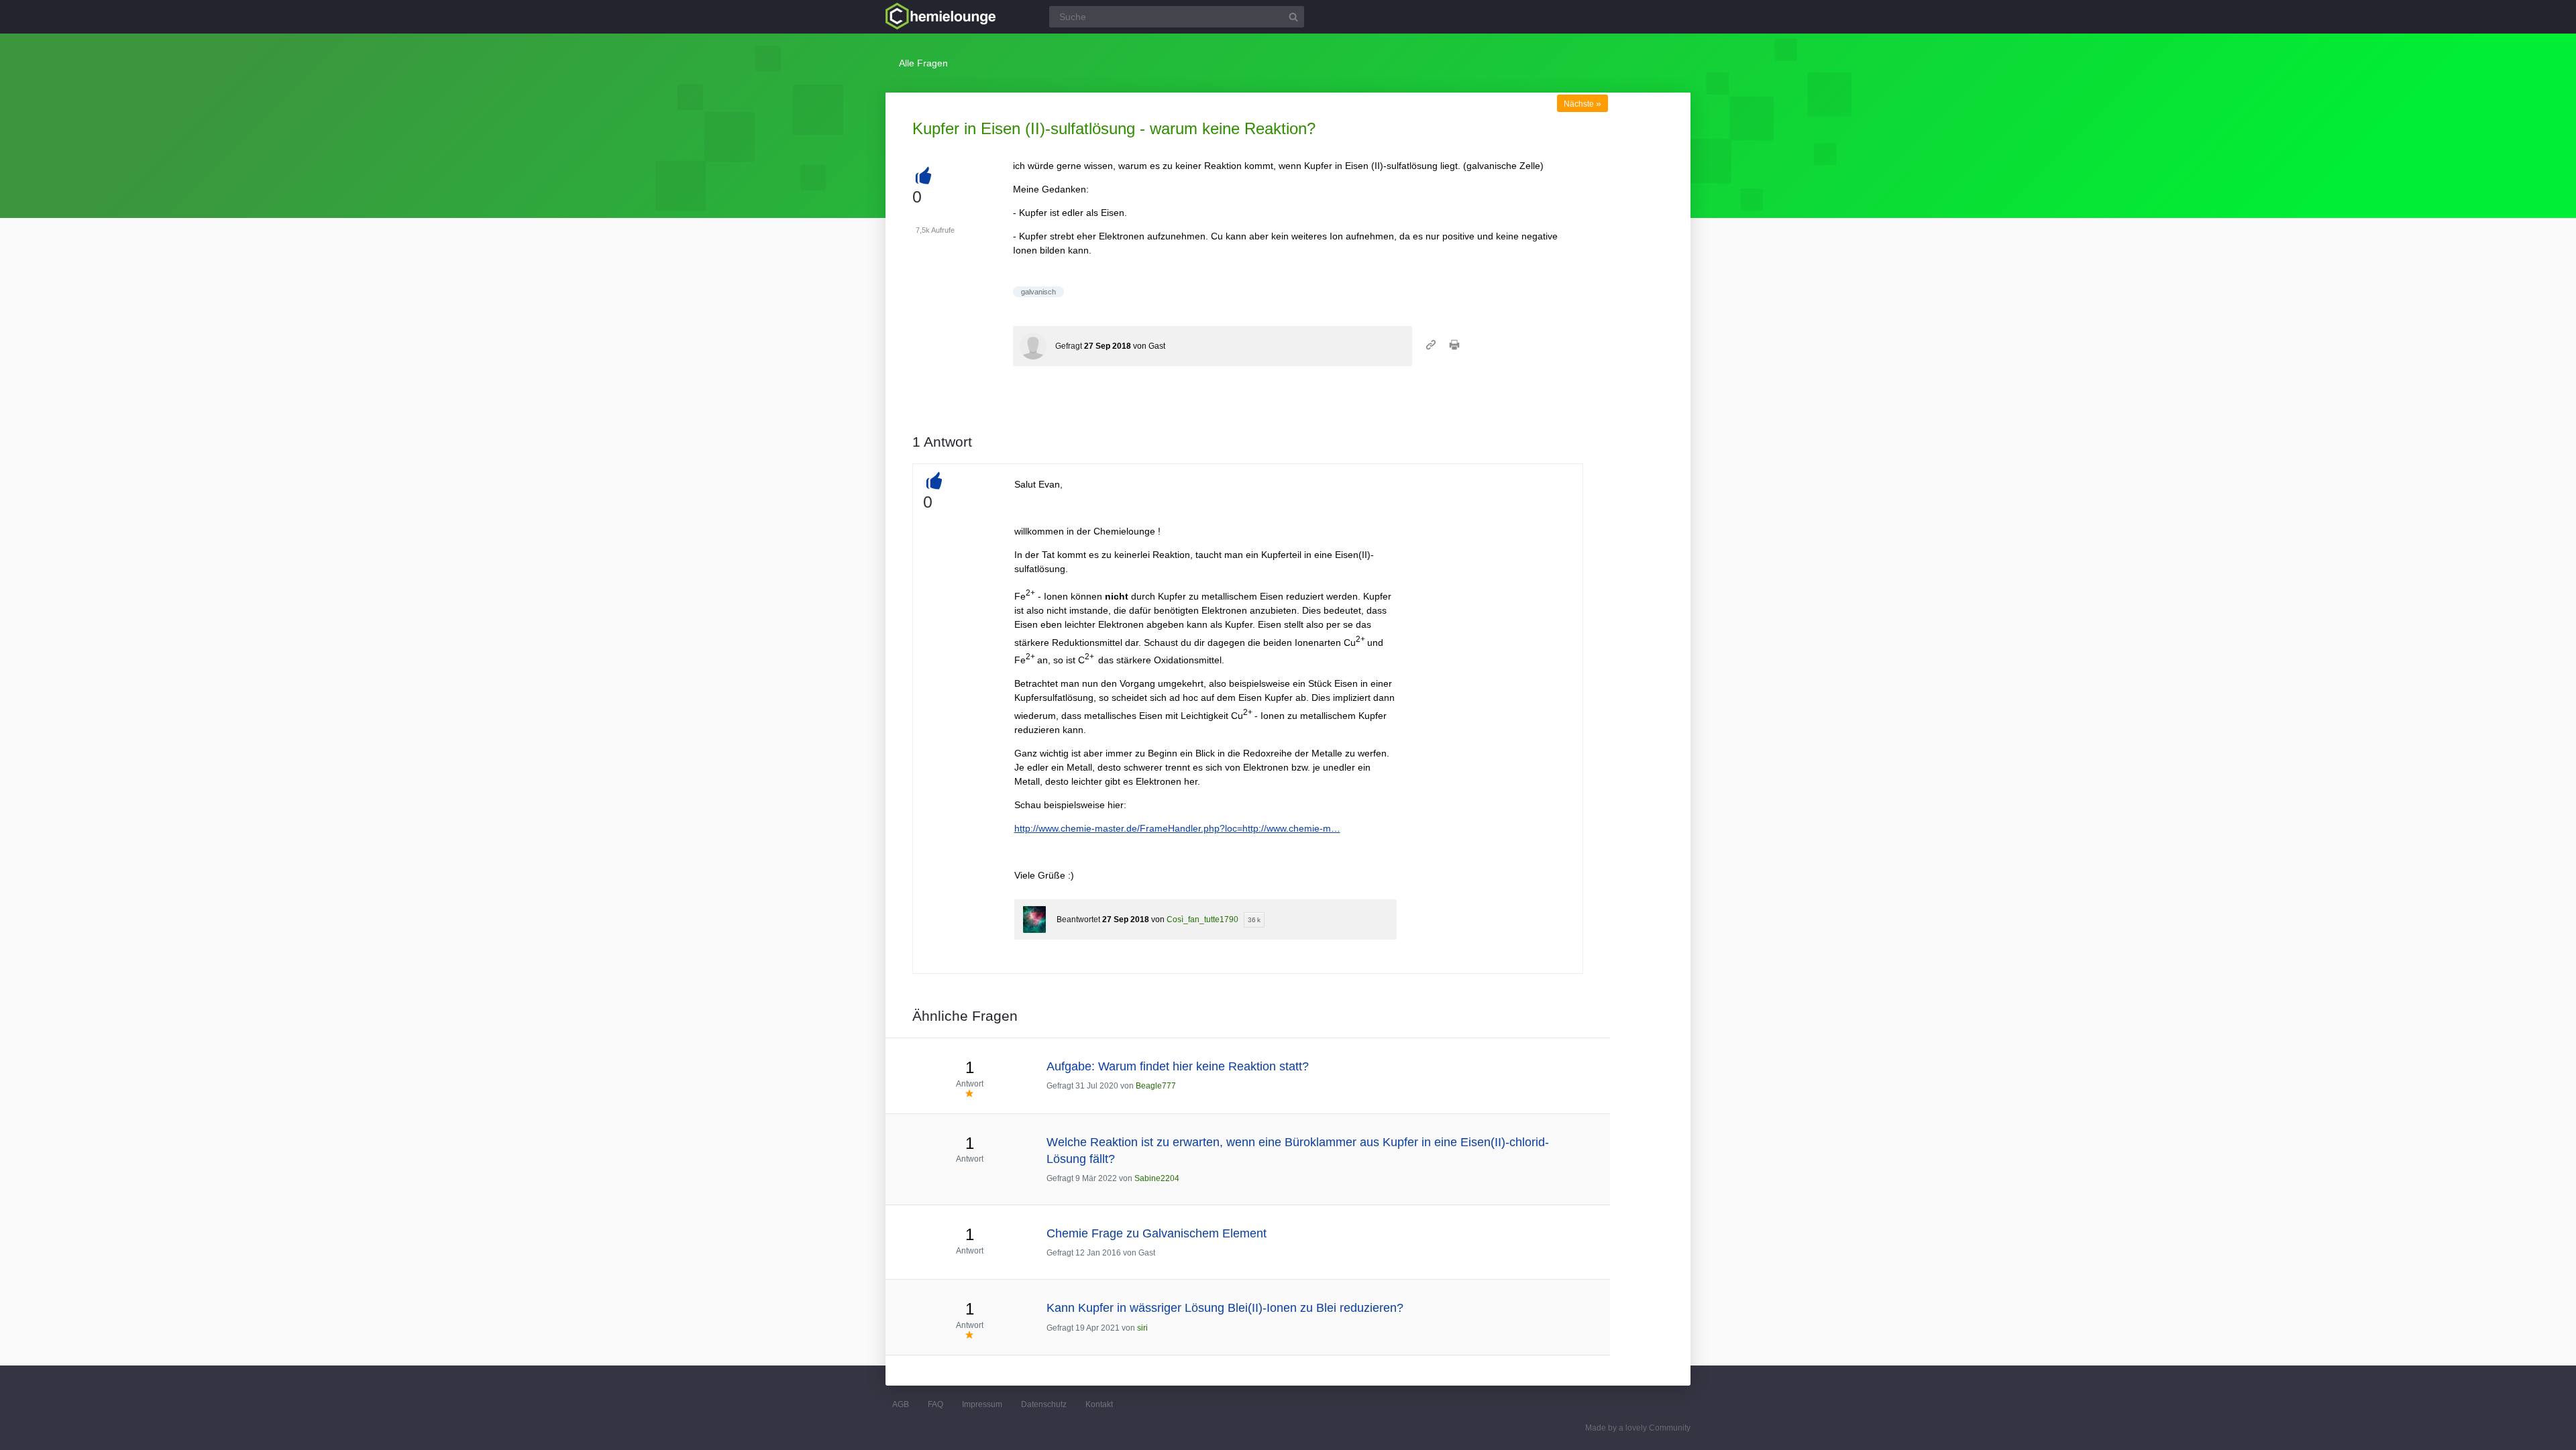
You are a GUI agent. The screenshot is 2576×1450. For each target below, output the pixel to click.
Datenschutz (1044, 1404)
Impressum (982, 1404)
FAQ (935, 1404)
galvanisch (1038, 292)
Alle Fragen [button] (923, 63)
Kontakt (1099, 1404)
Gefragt (1069, 346)
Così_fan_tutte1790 (1202, 919)
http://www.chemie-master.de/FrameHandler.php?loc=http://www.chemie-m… (1177, 828)
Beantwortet (1078, 919)
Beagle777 (1156, 1086)
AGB (901, 1404)
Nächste (1582, 104)
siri (1142, 1328)
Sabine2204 (1157, 1178)
